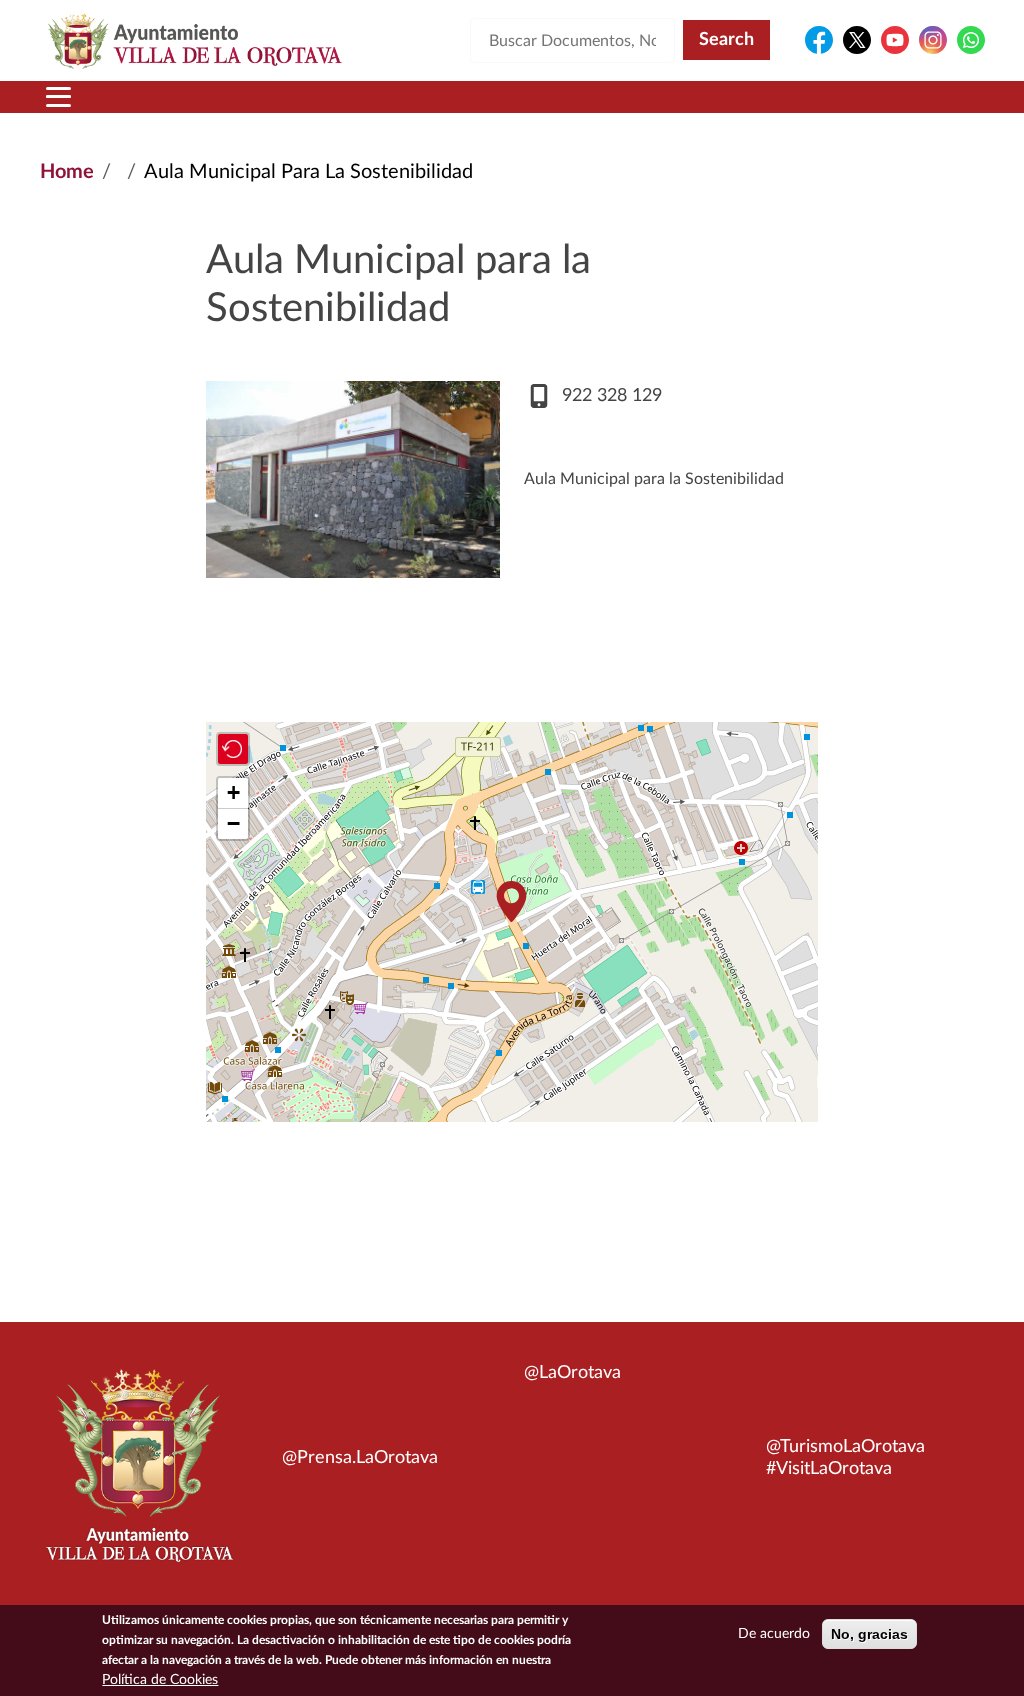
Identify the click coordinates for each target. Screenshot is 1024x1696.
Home (67, 172)
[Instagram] (933, 40)
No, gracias (869, 1634)
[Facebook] (819, 40)
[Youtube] (895, 40)
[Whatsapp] (971, 40)
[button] (512, 901)
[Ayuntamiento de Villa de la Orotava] (138, 1477)
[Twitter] (857, 40)
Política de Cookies (160, 1680)
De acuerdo (774, 1634)
